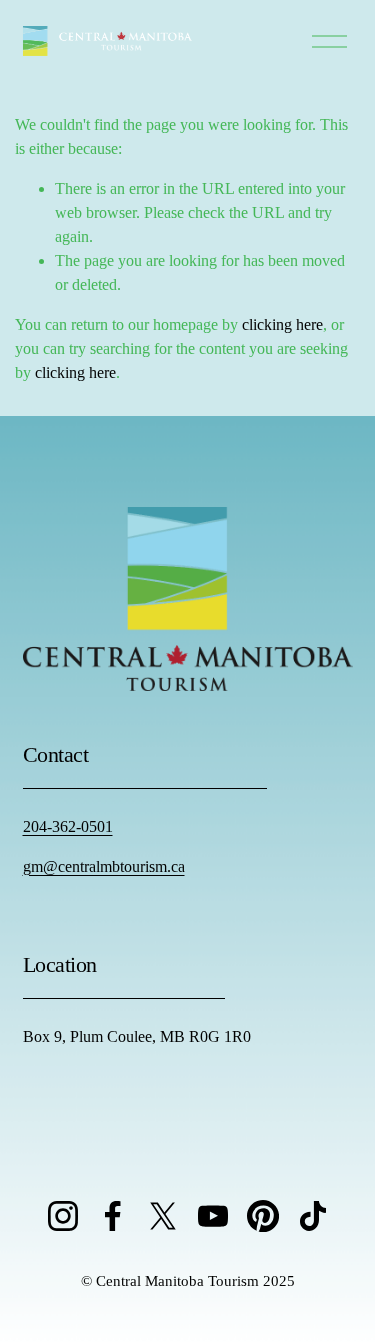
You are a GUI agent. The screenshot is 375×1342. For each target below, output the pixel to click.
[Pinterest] (263, 1216)
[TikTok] (313, 1216)
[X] (163, 1216)
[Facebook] (113, 1216)
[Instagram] (63, 1216)
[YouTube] (213, 1216)
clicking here (282, 324)
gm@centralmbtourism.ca (104, 866)
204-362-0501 (68, 826)
